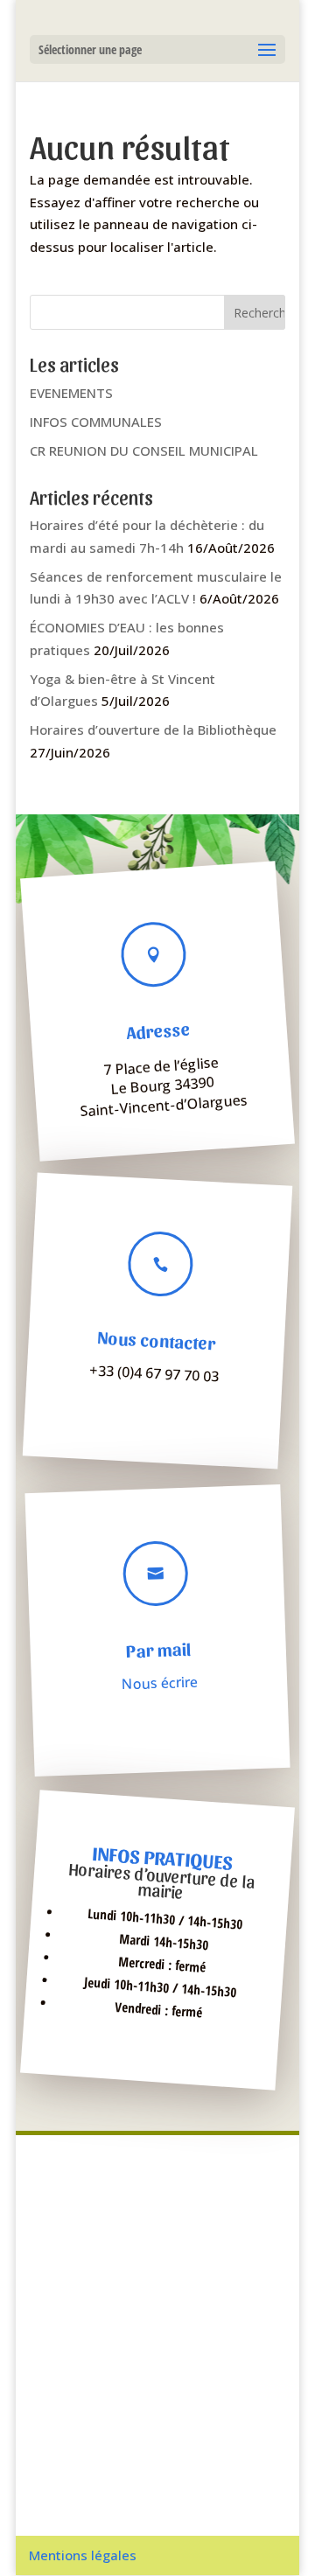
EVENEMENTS (71, 393)
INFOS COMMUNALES (96, 422)
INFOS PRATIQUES (163, 1857)
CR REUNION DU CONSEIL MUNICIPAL (144, 450)
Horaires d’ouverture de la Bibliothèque (153, 730)
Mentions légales (83, 2555)
